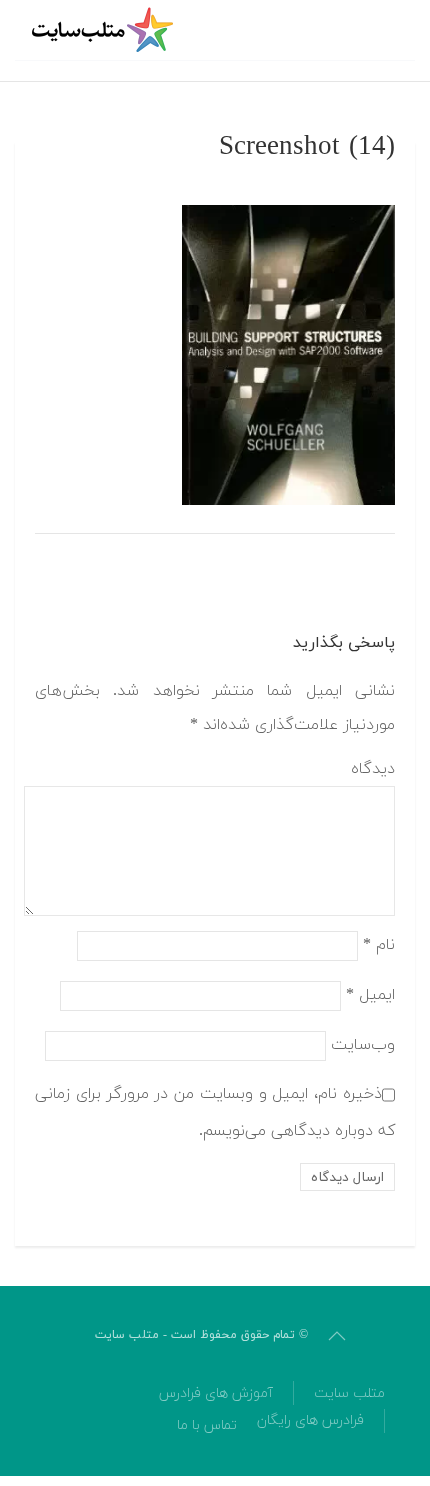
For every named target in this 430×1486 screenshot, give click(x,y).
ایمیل (370, 995)
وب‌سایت (363, 1045)
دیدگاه (373, 769)
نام (379, 945)
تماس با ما (207, 1425)
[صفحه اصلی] (105, 30)
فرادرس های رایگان (310, 1420)
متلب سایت (349, 1393)
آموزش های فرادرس (216, 1393)
